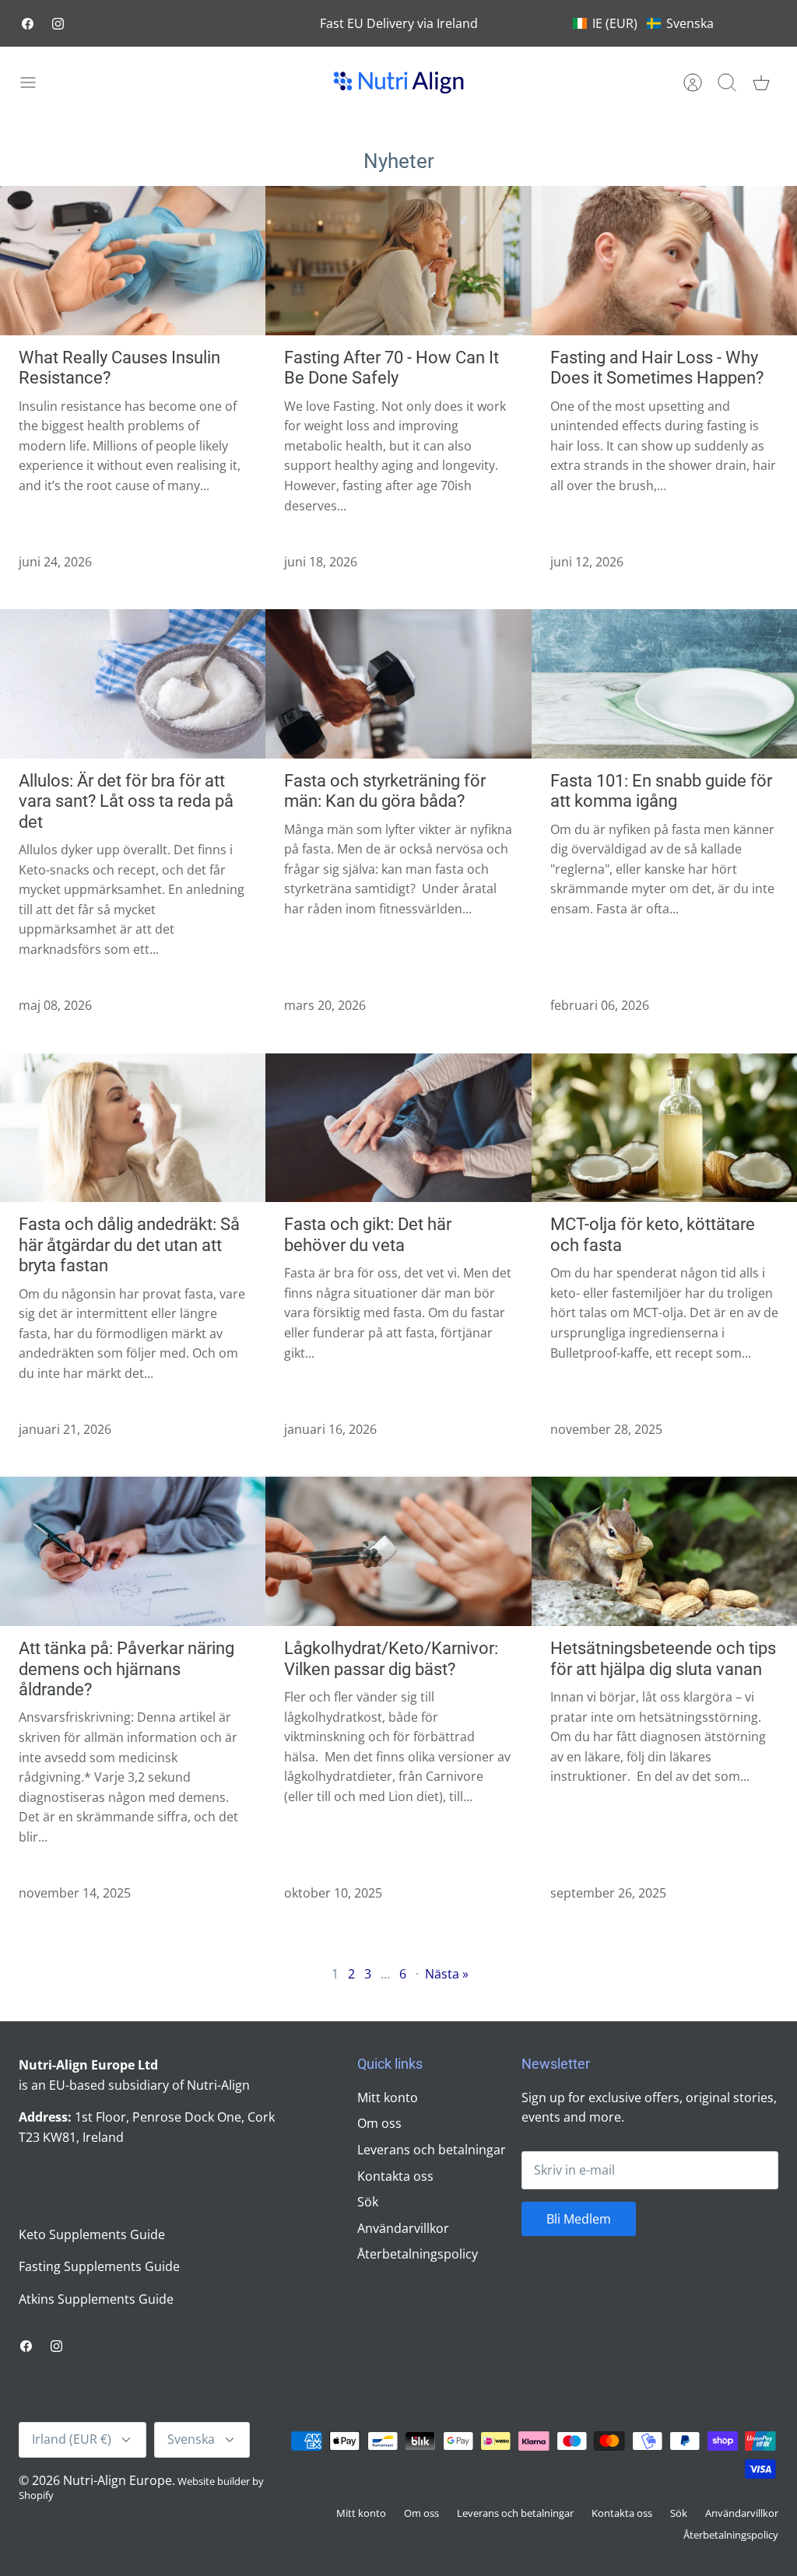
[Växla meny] (36, 82)
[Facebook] (28, 24)
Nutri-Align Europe (118, 2480)
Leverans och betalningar (432, 2150)
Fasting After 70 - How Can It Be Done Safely (391, 368)
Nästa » (447, 1974)
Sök (368, 2202)
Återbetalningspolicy (418, 2254)
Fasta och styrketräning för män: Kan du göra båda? (385, 791)
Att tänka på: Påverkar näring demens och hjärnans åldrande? (126, 1669)
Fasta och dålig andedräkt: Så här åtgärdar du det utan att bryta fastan (129, 1245)
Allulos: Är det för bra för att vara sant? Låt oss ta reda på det (126, 801)
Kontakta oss (395, 2176)
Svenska (191, 2439)
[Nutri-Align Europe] (398, 82)
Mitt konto (388, 2098)
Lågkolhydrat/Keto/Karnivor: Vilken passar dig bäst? (391, 1658)
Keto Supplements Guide (92, 2234)
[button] (643, 23)
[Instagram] (58, 24)
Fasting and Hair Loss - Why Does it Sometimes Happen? (657, 368)
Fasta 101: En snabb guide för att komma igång (661, 791)
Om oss (379, 2123)
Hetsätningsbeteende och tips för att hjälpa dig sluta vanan (663, 1658)
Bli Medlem (579, 2219)
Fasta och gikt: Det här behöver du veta (368, 1234)
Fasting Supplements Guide (99, 2266)
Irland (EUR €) (72, 2439)
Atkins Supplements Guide (96, 2299)
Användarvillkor (403, 2228)
